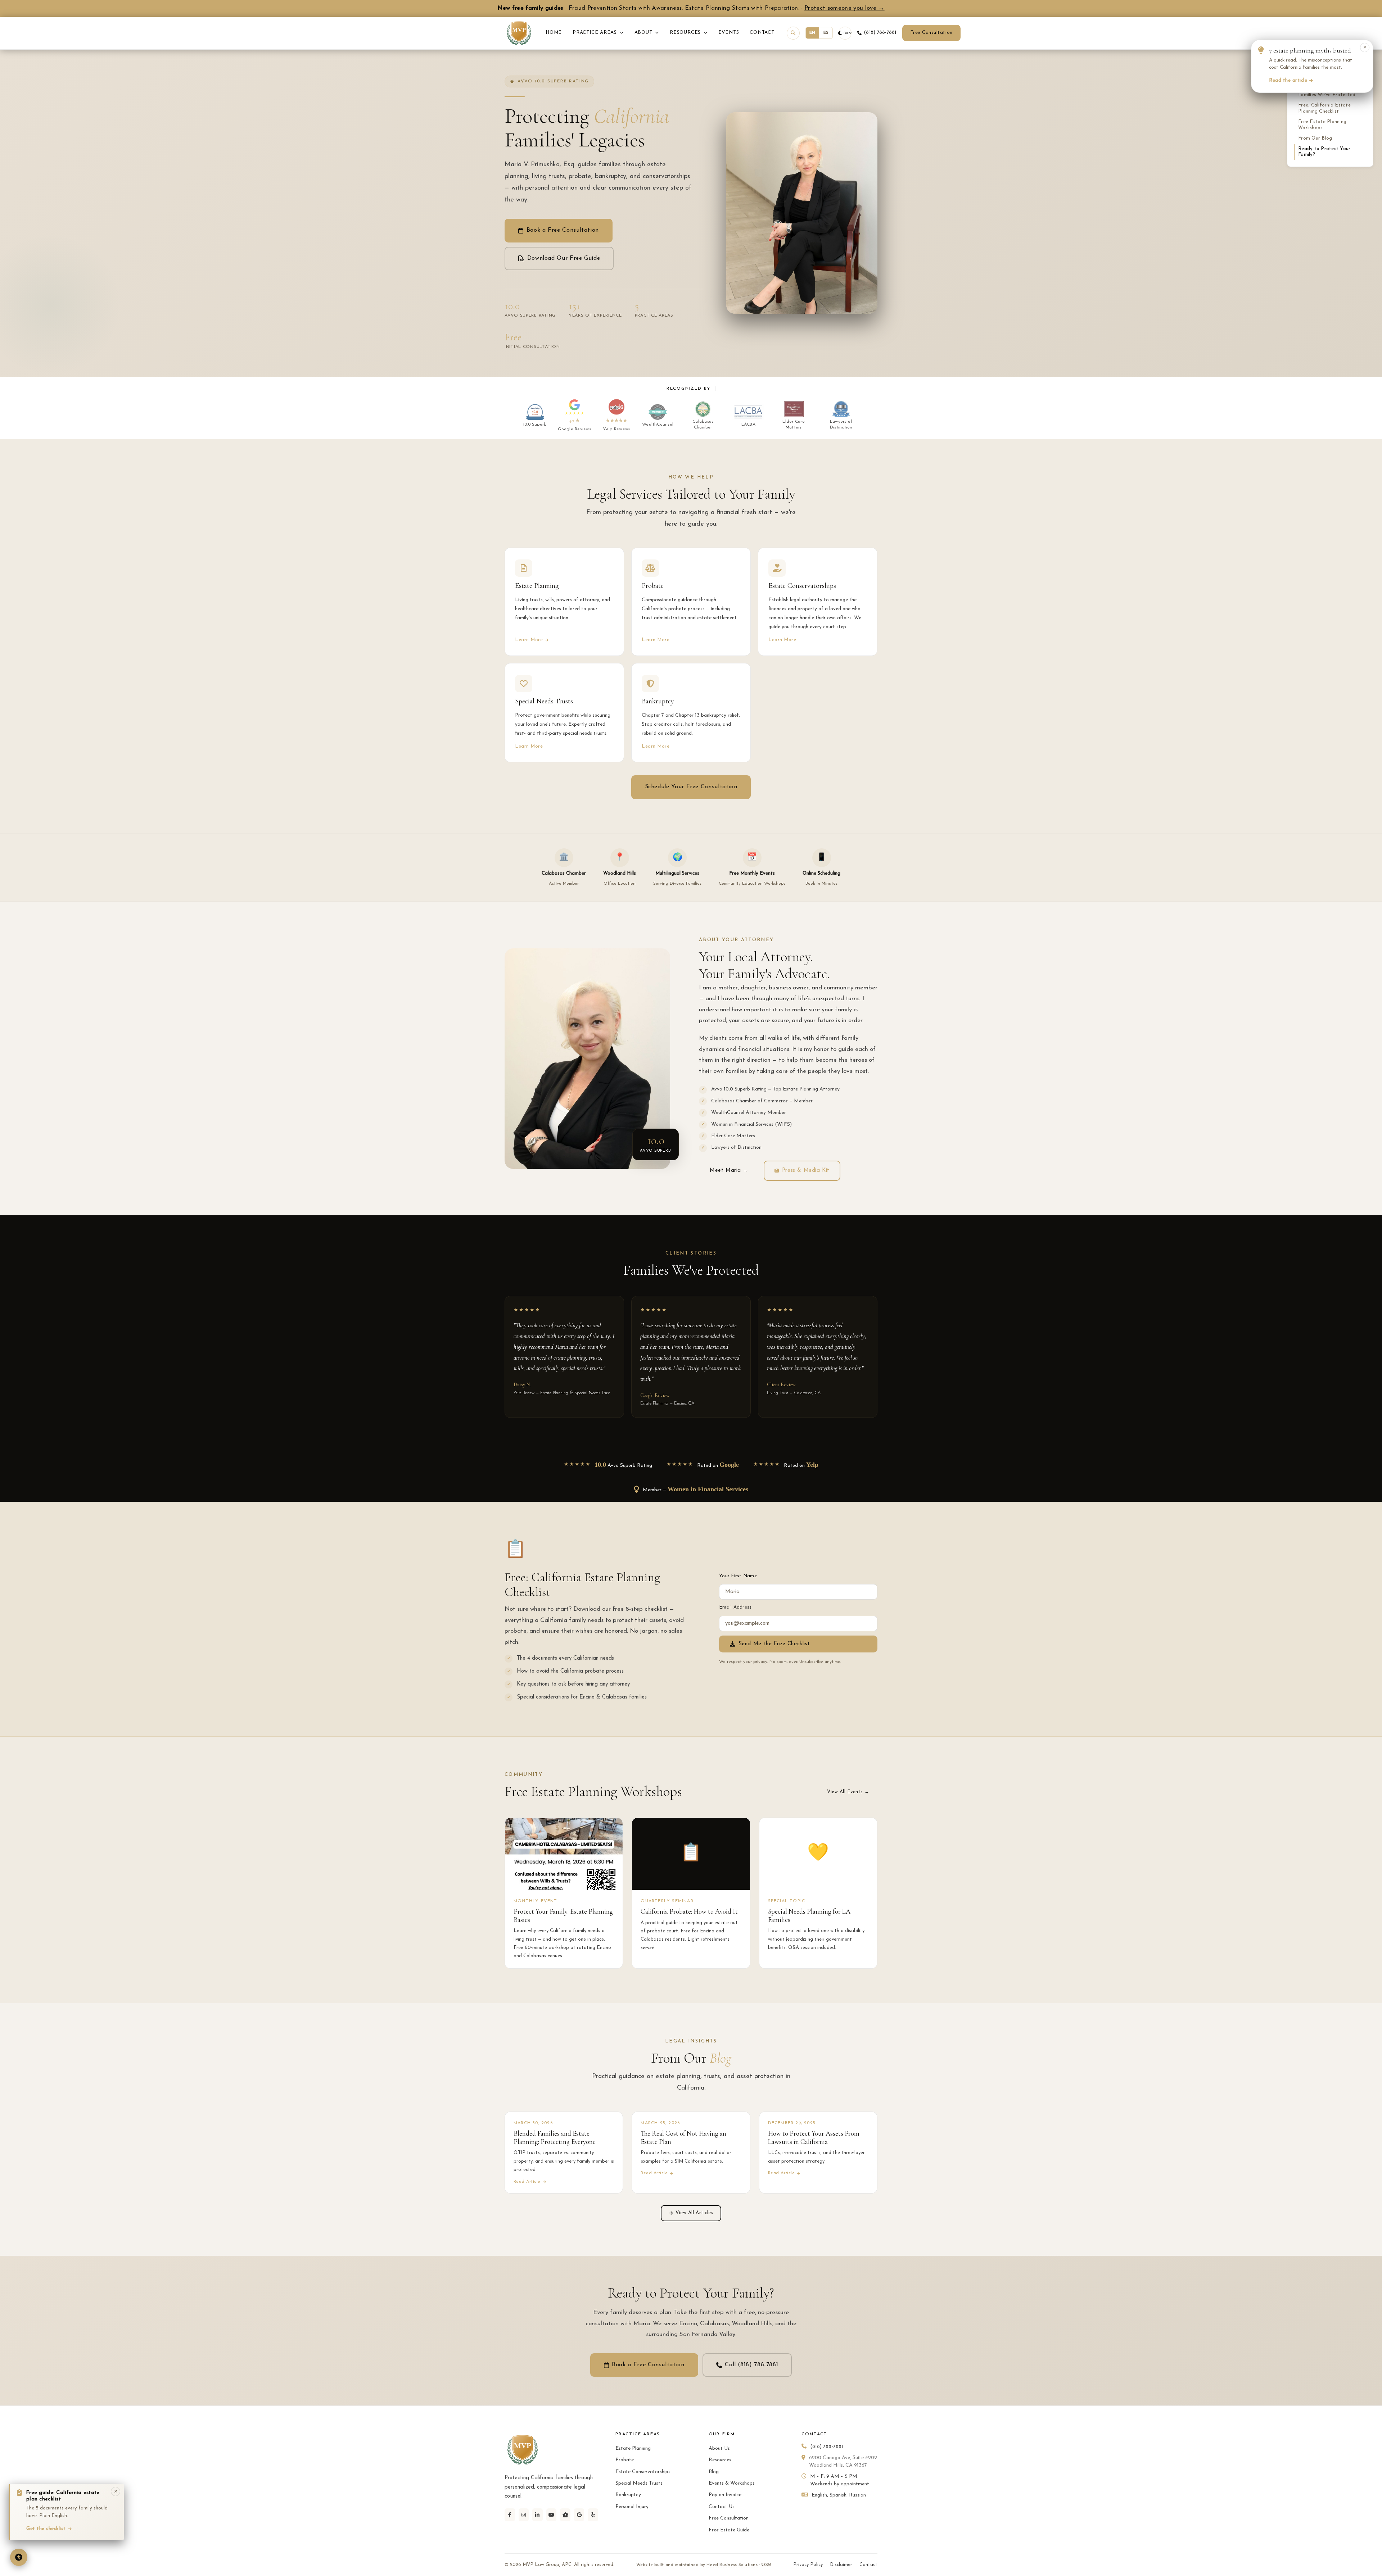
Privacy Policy (808, 2565)
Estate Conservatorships (643, 2472)
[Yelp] (593, 2515)
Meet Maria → (729, 1171)
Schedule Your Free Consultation (691, 787)
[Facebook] (510, 2515)
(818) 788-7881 (880, 33)
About (644, 33)
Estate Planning (633, 2448)
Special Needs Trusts (639, 2483)
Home (554, 33)
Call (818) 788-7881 (751, 2365)
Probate (625, 2460)
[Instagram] (524, 2515)
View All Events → (848, 1792)
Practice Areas (596, 33)
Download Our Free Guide (564, 258)
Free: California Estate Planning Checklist (1324, 108)
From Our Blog (1315, 138)
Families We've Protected (1327, 95)
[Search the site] (793, 33)
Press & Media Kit (806, 1171)
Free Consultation (931, 33)
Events (729, 33)
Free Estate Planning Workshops (1322, 125)
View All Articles (694, 2213)
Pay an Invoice (725, 2495)
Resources (686, 33)
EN (812, 33)
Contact (762, 33)
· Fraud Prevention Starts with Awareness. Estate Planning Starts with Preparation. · (691, 8)
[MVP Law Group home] (519, 33)
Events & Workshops (732, 2483)
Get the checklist (46, 2529)
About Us (719, 2448)
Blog (714, 2472)
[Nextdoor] (565, 2515)
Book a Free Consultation (563, 230)
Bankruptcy (628, 2495)
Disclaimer (841, 2565)
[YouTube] (552, 2515)
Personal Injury (632, 2507)
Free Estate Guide (729, 2530)
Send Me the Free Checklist (774, 1644)
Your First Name (738, 1576)
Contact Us (722, 2507)
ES (826, 33)
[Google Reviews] (579, 2515)
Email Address (735, 1607)
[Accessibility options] (19, 2557)
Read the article (1288, 80)
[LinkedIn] (538, 2515)
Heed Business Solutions (732, 2565)
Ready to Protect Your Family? (1324, 152)
